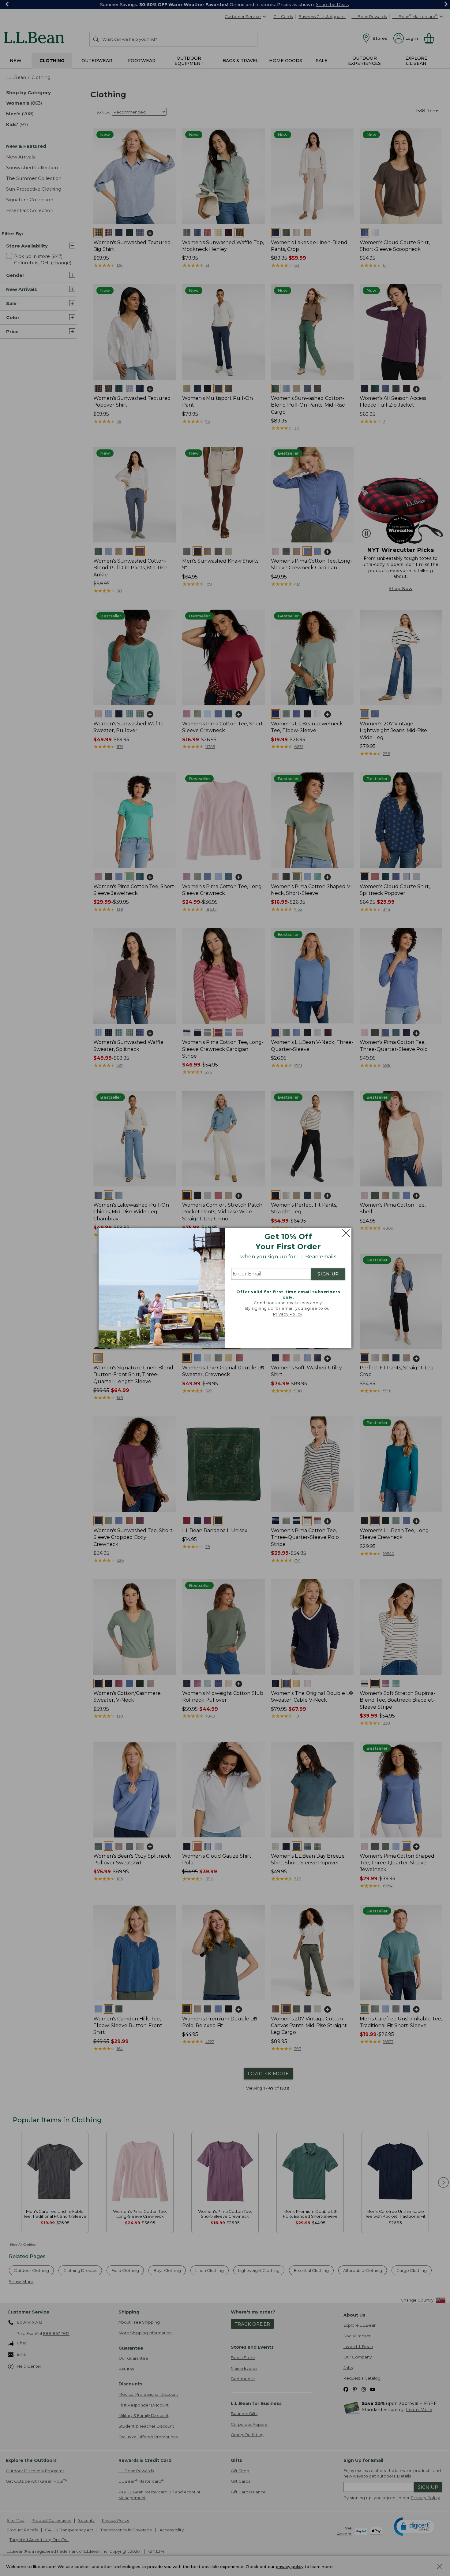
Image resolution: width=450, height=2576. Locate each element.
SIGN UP (328, 1274)
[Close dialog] (345, 1233)
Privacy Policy (288, 1314)
